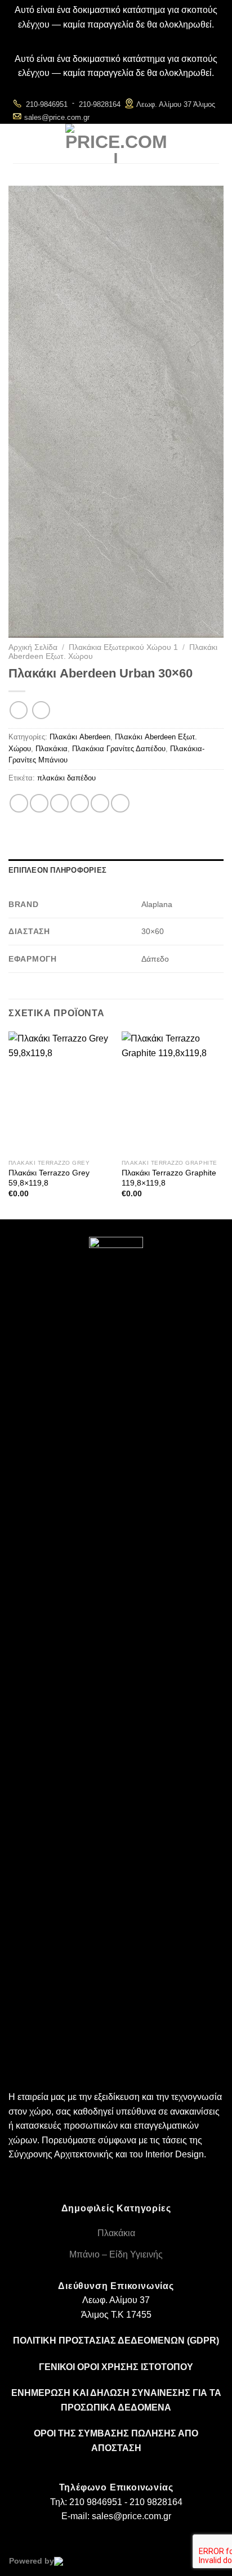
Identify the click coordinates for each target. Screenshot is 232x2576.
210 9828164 (156, 2502)
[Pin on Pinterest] (100, 803)
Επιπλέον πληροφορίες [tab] (57, 870)
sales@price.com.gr (57, 117)
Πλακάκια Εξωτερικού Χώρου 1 (123, 647)
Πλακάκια (52, 749)
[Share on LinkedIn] (120, 803)
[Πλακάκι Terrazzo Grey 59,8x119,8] (59, 1092)
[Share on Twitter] (59, 803)
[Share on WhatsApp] (19, 803)
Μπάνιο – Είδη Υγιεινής (116, 2254)
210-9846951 (47, 104)
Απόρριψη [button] (116, 39)
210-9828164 (100, 104)
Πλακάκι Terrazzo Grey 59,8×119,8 (49, 1178)
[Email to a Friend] (80, 803)
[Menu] (22, 143)
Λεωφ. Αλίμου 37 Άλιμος (176, 104)
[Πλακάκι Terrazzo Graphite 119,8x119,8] (173, 1092)
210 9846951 (96, 2502)
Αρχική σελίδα (33, 647)
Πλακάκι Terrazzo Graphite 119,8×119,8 (169, 1178)
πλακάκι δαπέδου (66, 778)
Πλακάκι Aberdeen (80, 737)
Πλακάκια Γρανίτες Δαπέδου (119, 749)
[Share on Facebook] (39, 803)
